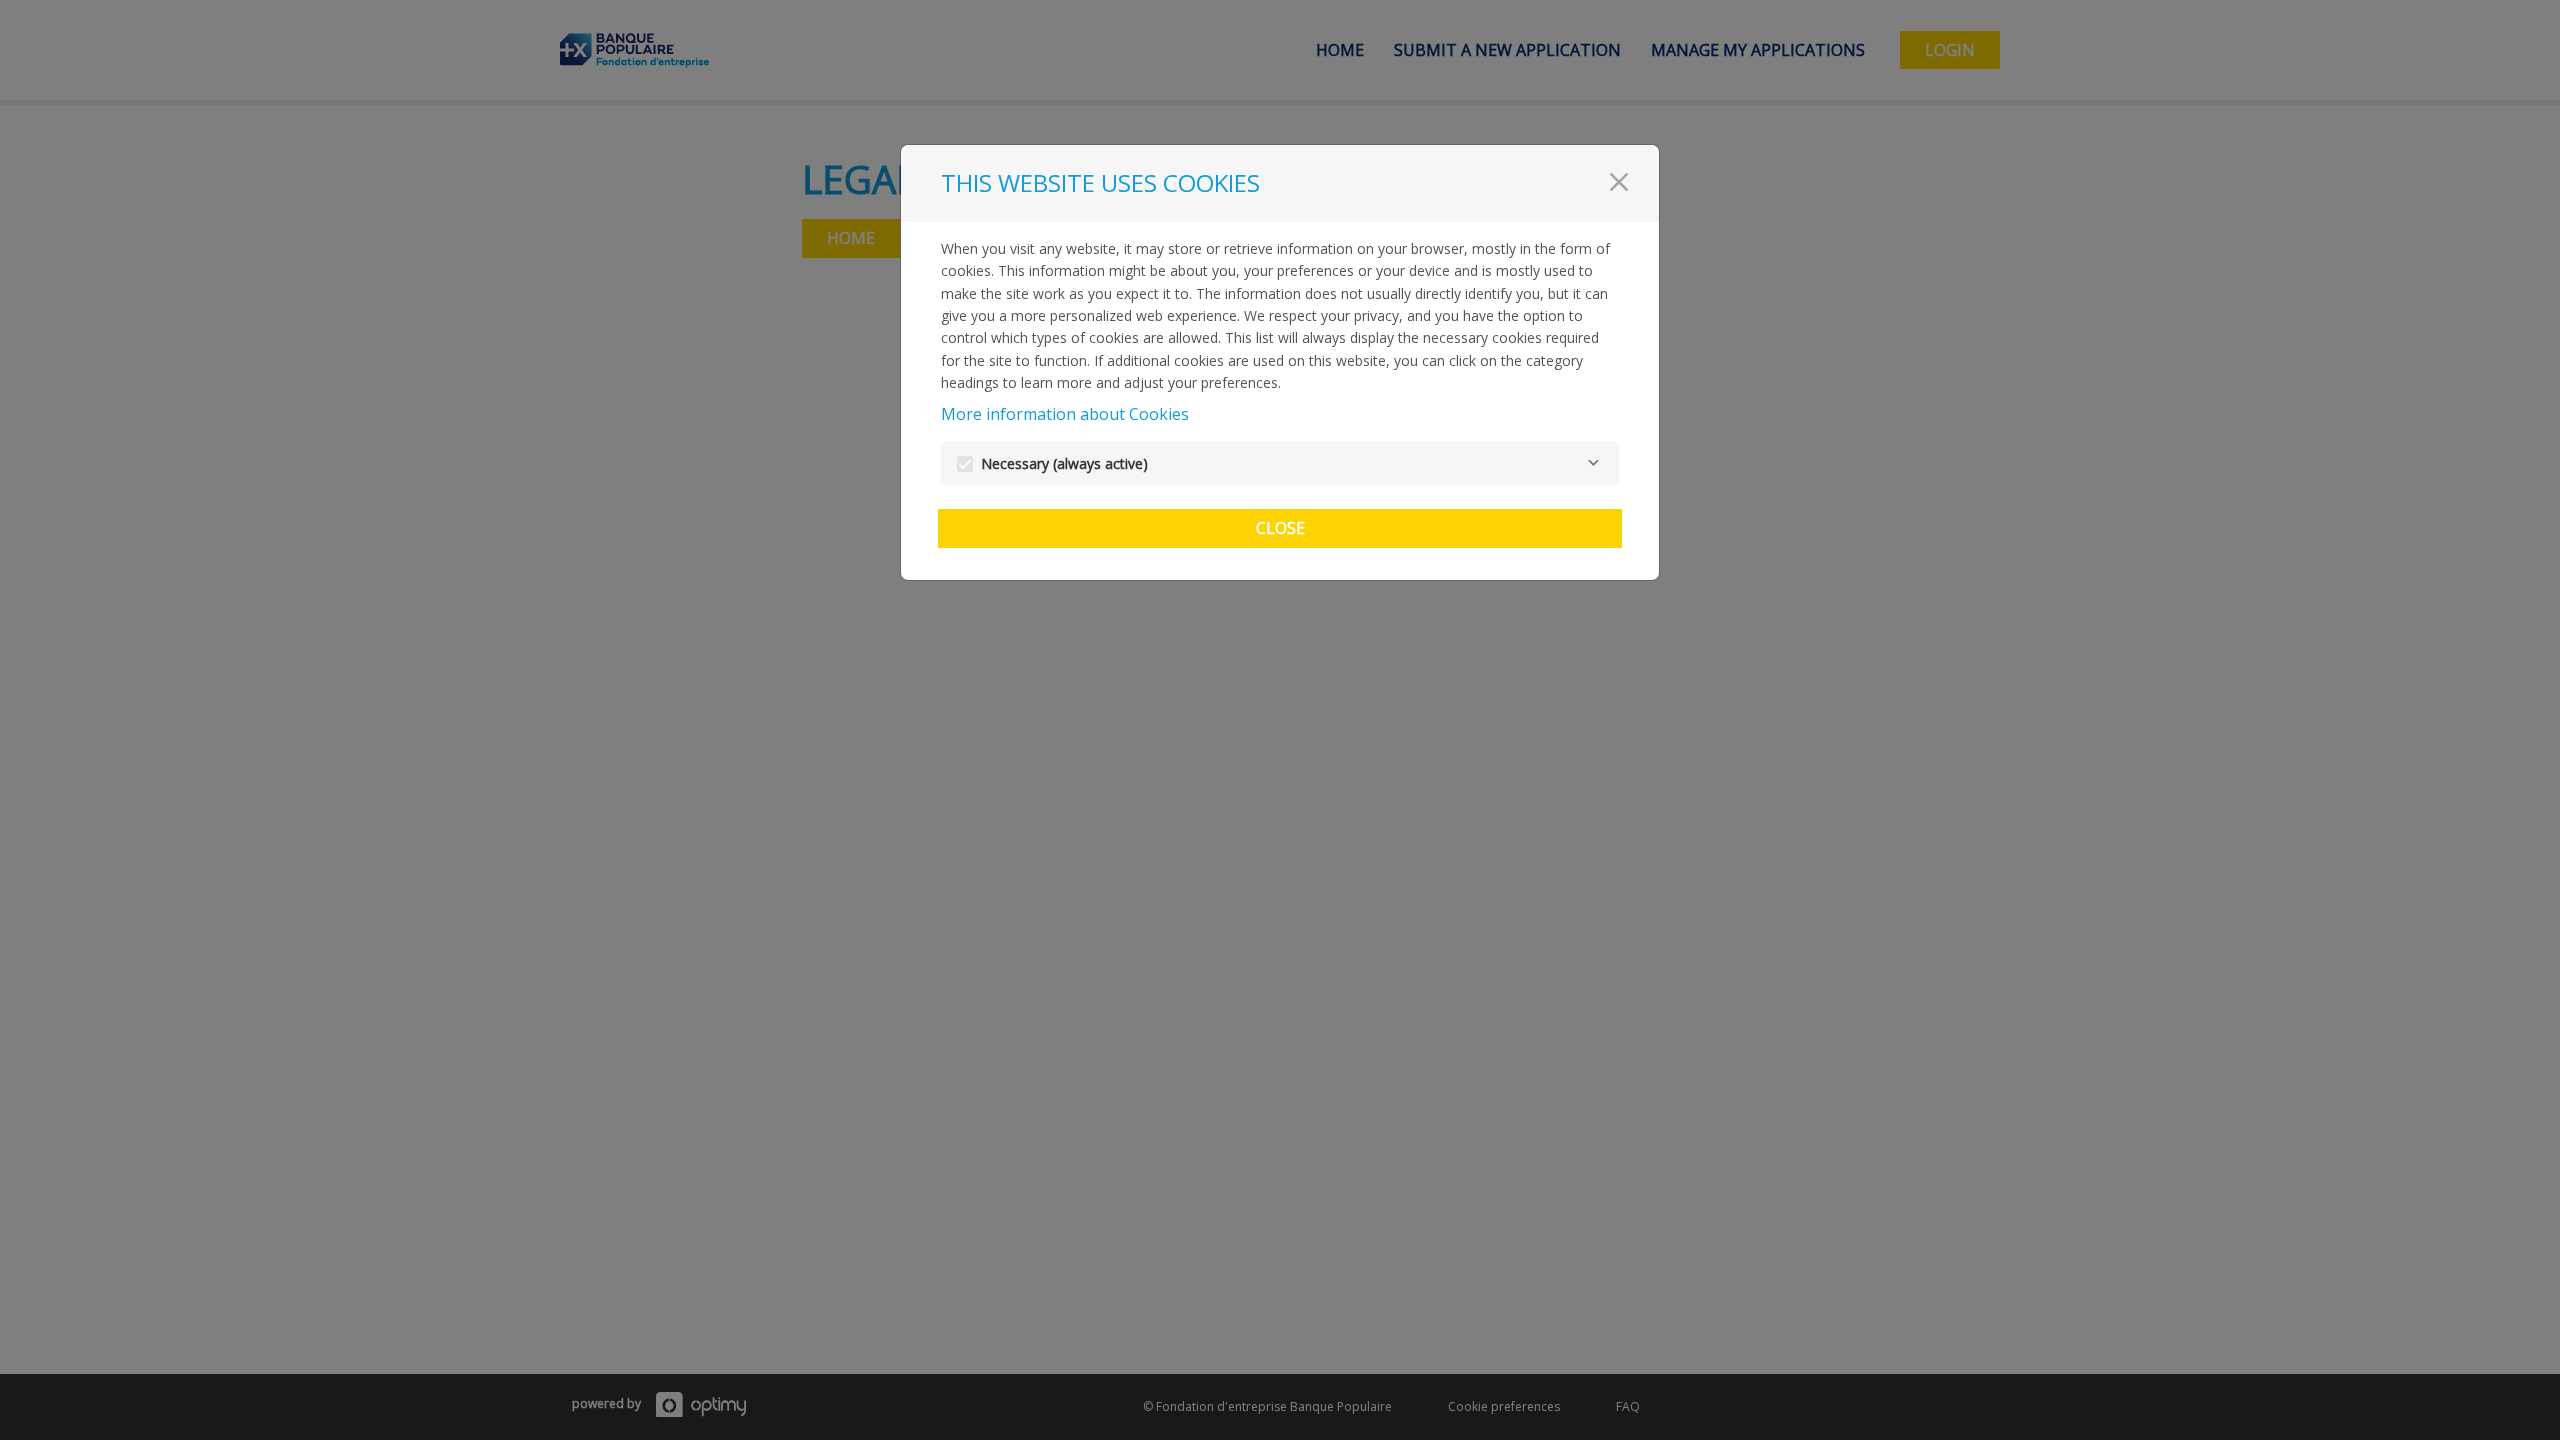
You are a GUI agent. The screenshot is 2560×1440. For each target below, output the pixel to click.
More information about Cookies (1065, 414)
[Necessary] (1593, 463)
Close (1280, 528)
